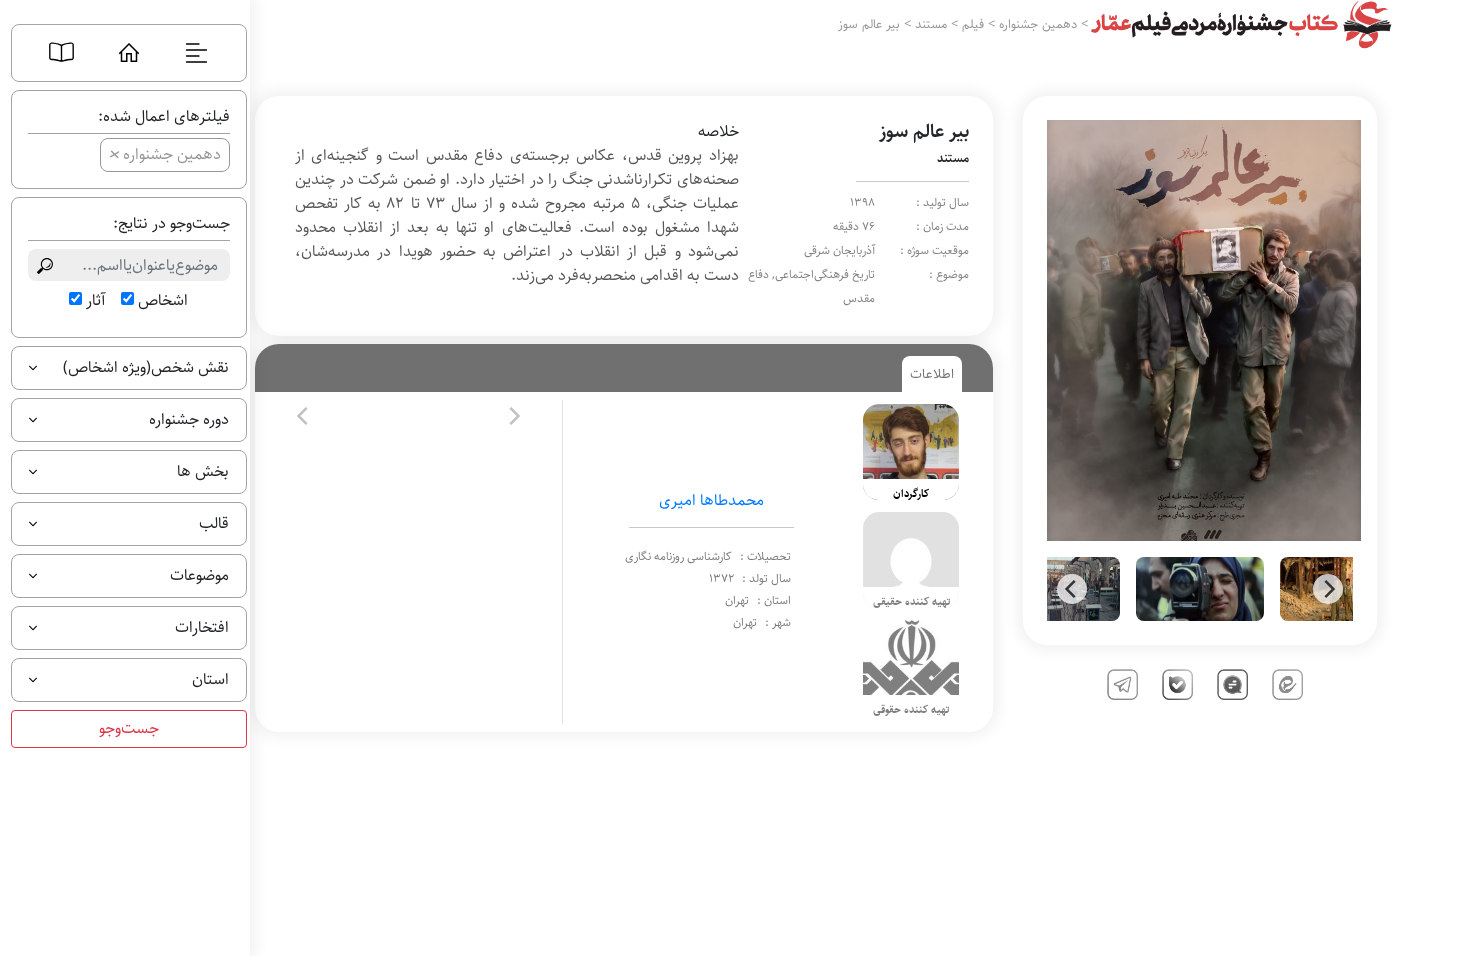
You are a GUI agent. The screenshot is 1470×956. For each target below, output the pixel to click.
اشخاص (163, 301)
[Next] (1328, 589)
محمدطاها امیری (711, 500)
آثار (95, 301)
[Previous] (1072, 589)
